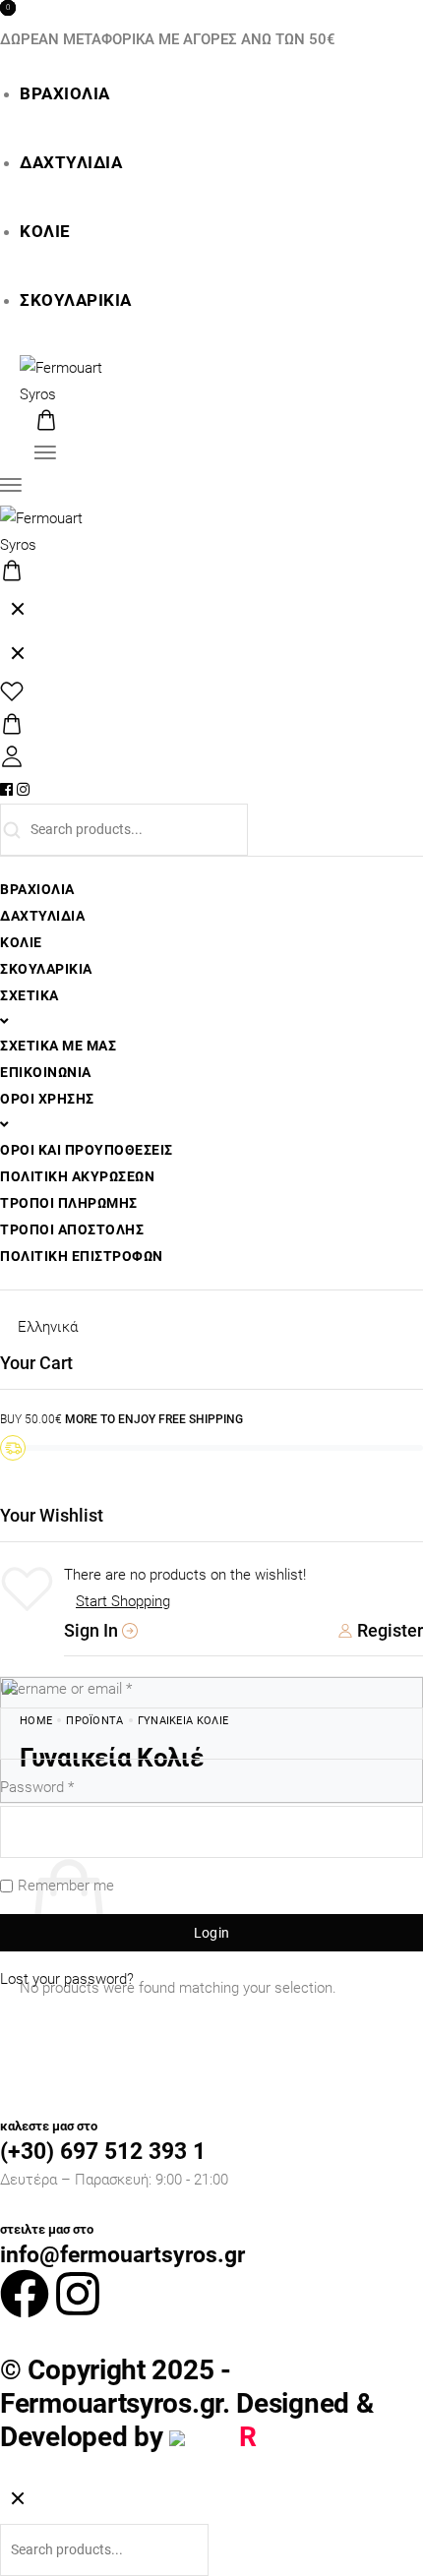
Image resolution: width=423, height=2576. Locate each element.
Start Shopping (123, 1601)
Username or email (66, 1689)
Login (212, 1933)
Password (37, 1787)
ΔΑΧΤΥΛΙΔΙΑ (71, 163)
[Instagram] (78, 2294)
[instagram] (23, 790)
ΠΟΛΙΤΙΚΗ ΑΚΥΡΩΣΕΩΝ (77, 1176)
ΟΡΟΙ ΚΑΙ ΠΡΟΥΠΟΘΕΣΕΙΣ (87, 1150)
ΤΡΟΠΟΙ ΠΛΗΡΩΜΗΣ (69, 1203)
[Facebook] (25, 2294)
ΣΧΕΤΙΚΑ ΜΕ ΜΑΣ (58, 1046)
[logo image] (74, 381)
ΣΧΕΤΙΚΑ (30, 995)
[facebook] (6, 790)
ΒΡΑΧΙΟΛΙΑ (65, 94)
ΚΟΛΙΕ (45, 232)
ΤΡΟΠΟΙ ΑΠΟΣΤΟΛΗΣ (72, 1229)
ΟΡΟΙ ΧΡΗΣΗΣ (47, 1099)
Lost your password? (67, 1979)
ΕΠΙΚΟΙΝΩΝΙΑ (46, 1072)
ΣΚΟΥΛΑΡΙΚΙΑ (76, 300)
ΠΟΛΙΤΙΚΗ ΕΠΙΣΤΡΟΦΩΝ (82, 1256)
